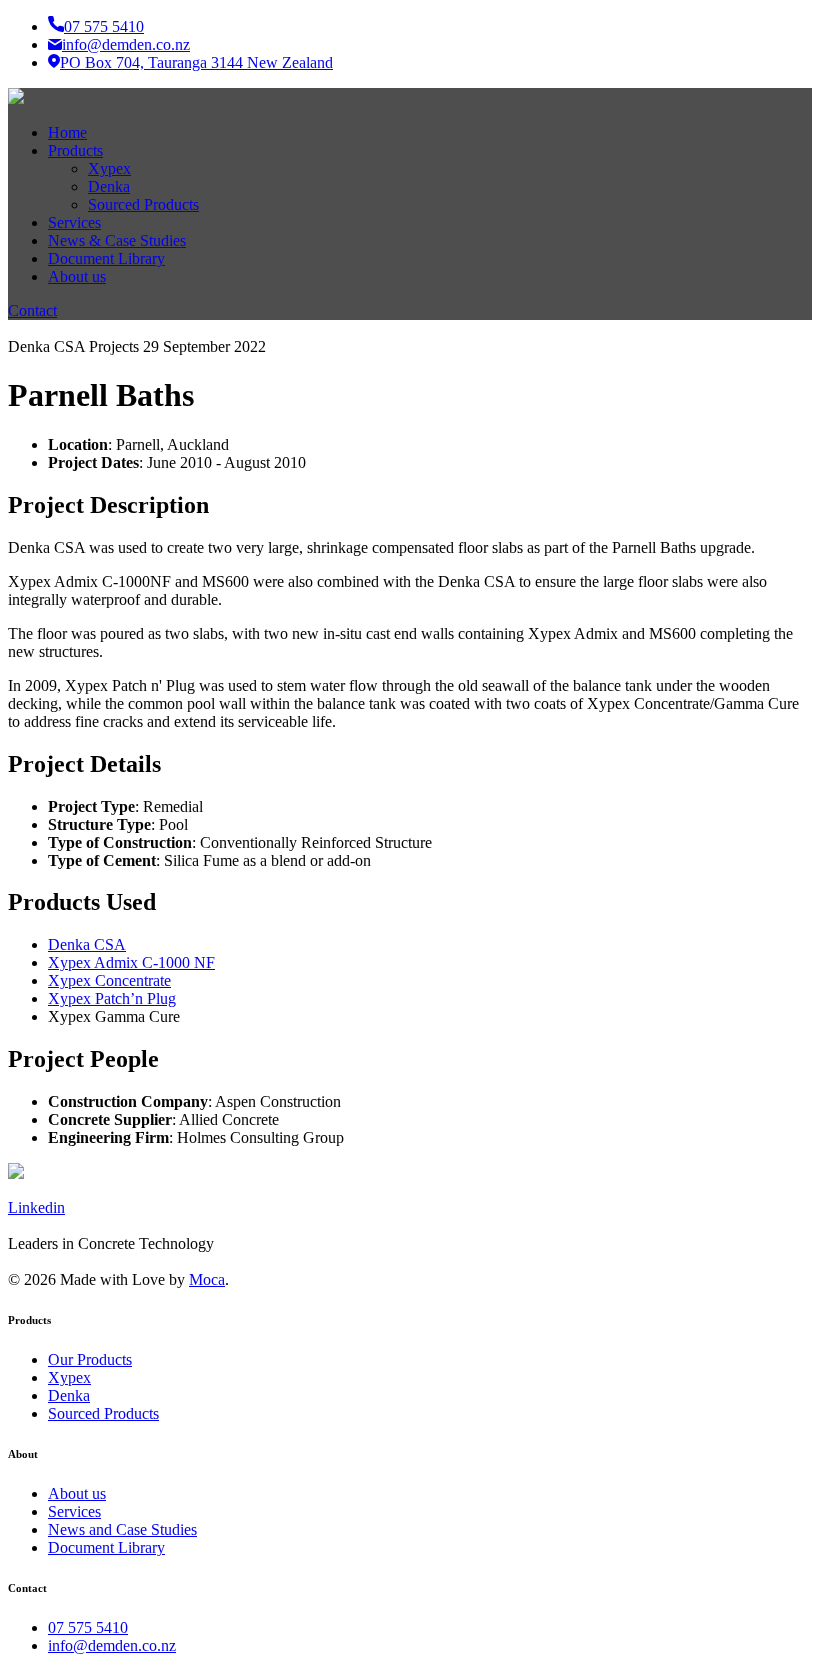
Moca (207, 1279)
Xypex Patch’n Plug (112, 998)
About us (77, 1493)
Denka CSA (87, 944)
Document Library (106, 1547)
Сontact (32, 310)
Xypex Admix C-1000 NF (131, 962)
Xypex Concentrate (109, 980)
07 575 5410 (104, 26)
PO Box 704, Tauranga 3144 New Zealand (196, 62)
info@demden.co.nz (126, 44)
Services (74, 1511)
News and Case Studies (122, 1529)
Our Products (90, 1359)
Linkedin (36, 1207)
